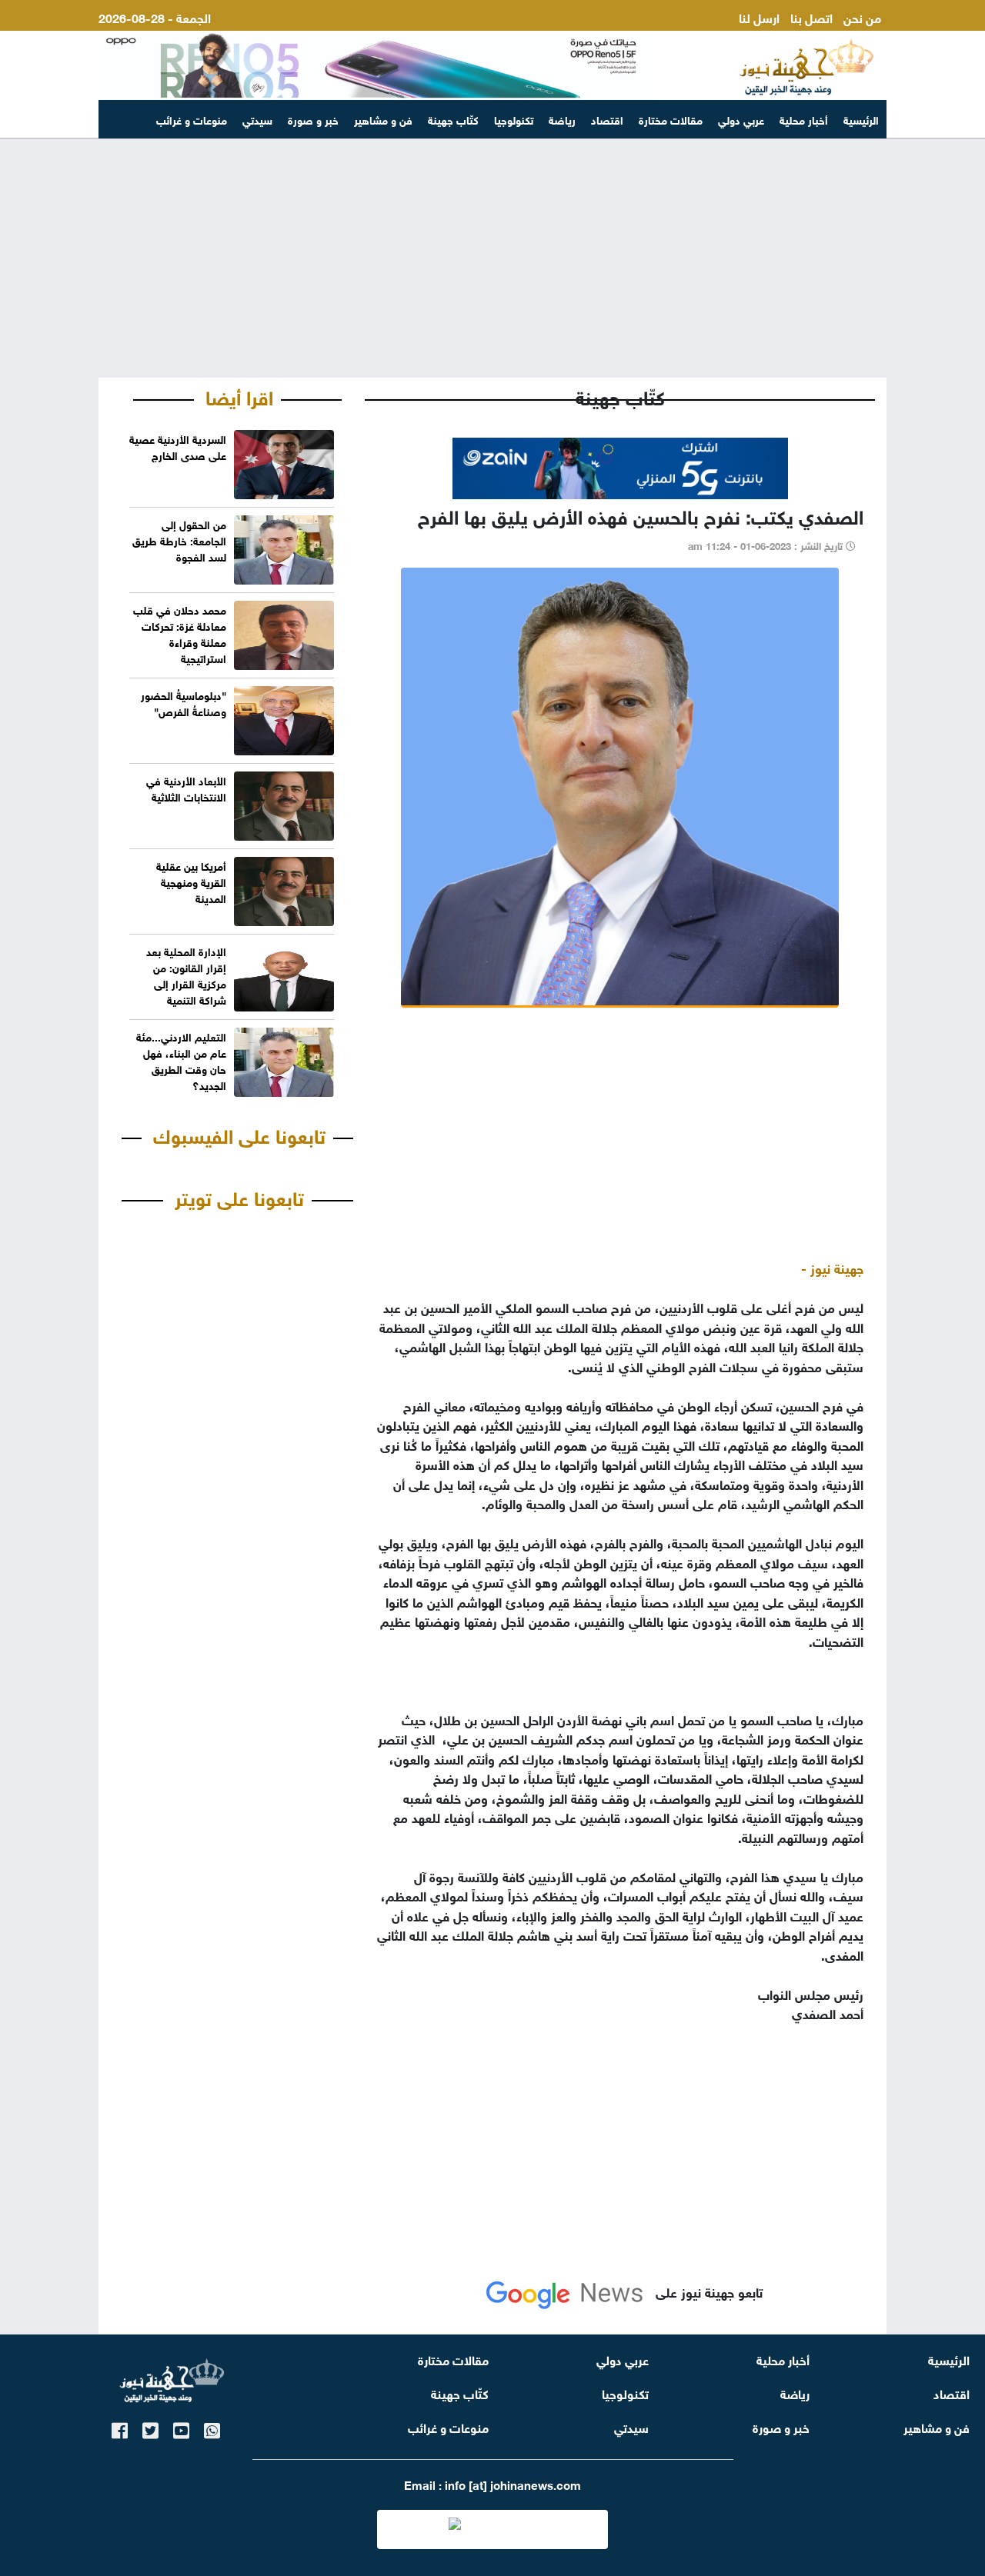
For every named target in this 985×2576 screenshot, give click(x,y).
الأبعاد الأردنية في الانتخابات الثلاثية (186, 788)
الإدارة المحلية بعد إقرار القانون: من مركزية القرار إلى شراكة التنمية (186, 975)
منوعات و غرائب (192, 119)
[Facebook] (120, 2428)
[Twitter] (150, 2428)
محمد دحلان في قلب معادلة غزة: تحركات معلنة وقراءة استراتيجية (180, 633)
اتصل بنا (811, 17)
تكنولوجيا (514, 119)
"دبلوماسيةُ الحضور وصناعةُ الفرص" (184, 702)
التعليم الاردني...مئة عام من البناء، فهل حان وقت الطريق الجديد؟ (181, 1060)
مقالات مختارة (671, 119)
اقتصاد (607, 119)
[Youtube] (181, 2428)
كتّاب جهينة (453, 119)
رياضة (562, 119)
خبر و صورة (313, 119)
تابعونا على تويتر (239, 1196)
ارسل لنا (759, 17)
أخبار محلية (804, 119)
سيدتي (257, 119)
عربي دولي (741, 119)
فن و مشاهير (383, 119)
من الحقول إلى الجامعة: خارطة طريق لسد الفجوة (179, 540)
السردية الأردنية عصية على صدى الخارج (178, 446)
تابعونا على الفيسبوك (239, 1134)
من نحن (862, 17)
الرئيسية (861, 119)
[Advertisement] (492, 258)
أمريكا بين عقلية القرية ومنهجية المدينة (191, 881)
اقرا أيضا (239, 395)
